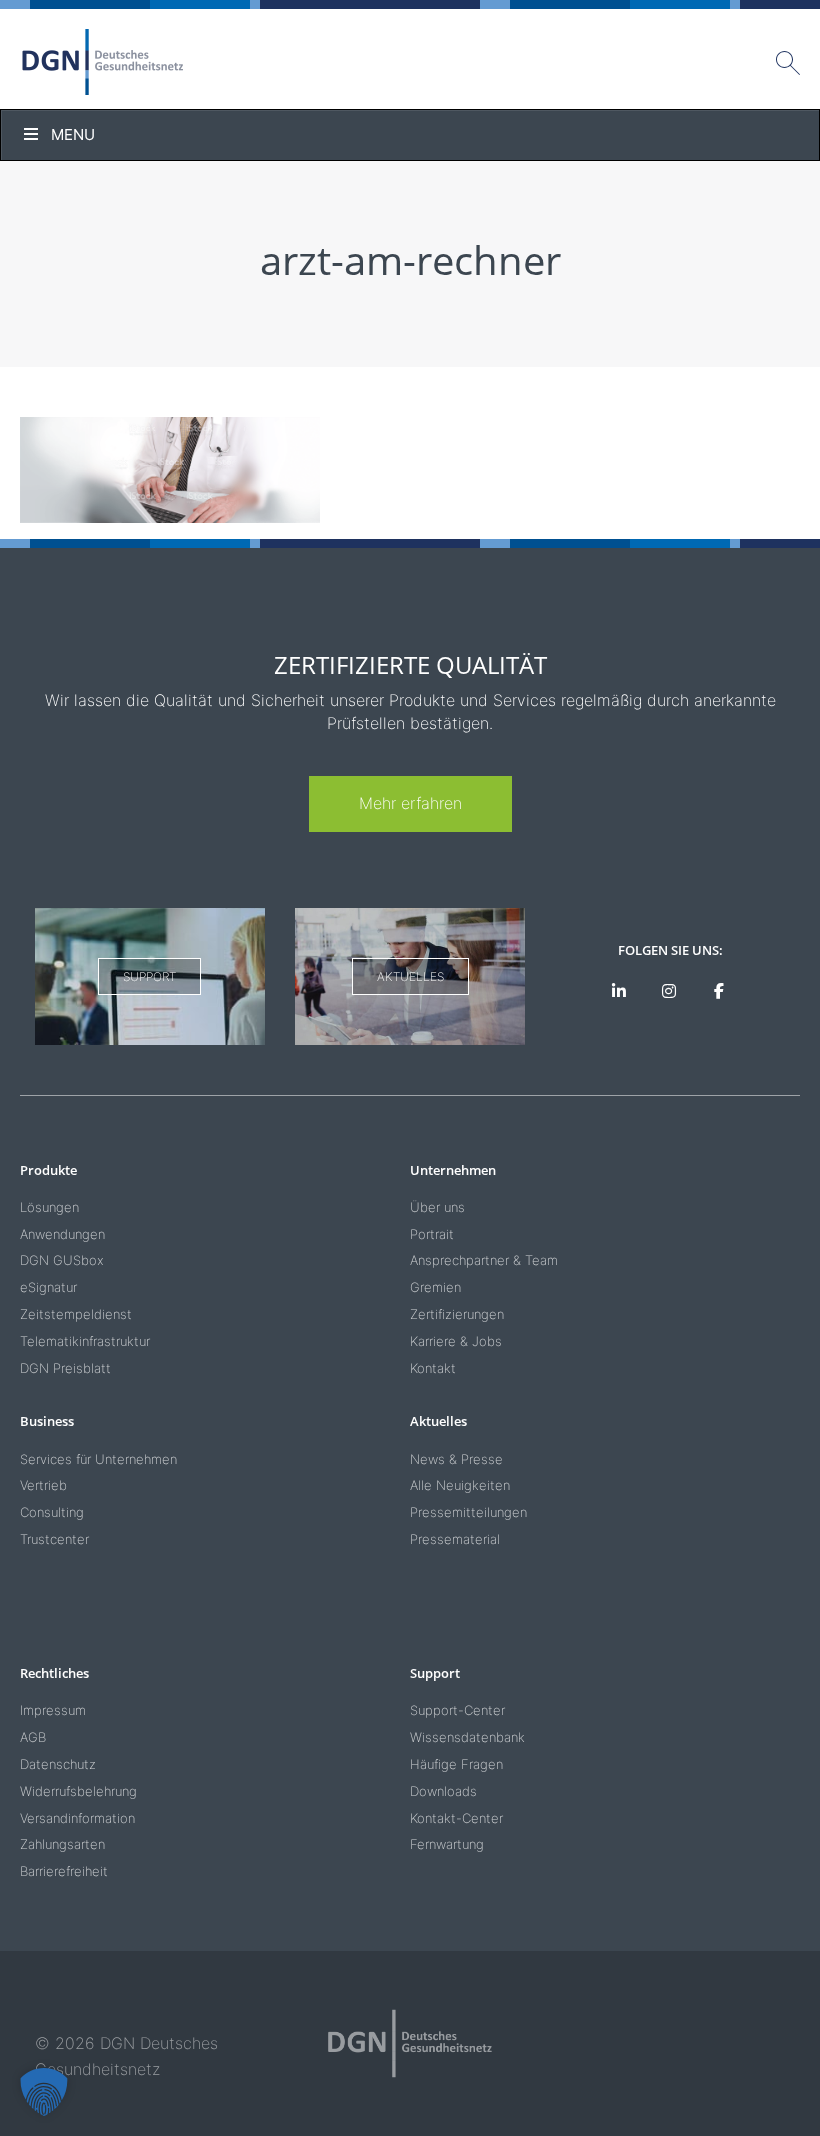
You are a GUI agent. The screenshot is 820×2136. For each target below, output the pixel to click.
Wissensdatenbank (467, 1737)
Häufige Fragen (456, 1764)
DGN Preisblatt (65, 1368)
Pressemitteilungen (468, 1512)
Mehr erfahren (410, 803)
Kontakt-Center (456, 1818)
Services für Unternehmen (98, 1459)
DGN (103, 62)
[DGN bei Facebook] (718, 992)
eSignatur (48, 1287)
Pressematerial (455, 1539)
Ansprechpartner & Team (484, 1260)
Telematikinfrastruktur (85, 1341)
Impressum (53, 1710)
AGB (33, 1737)
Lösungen (49, 1207)
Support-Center (457, 1710)
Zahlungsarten (62, 1844)
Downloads (443, 1791)
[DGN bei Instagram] (669, 992)
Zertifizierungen (457, 1314)
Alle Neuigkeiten (460, 1485)
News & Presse (456, 1459)
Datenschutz (58, 1764)
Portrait (432, 1234)
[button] (44, 2092)
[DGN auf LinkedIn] (619, 992)
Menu (73, 134)
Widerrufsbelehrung (78, 1791)
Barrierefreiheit (64, 1871)
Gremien (435, 1287)
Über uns (437, 1207)
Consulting (52, 1512)
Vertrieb (43, 1485)
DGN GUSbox (62, 1260)
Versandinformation (77, 1818)
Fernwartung (447, 1844)
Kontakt (433, 1368)
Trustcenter (54, 1539)
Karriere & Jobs (456, 1341)
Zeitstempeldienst (76, 1314)
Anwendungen (62, 1234)
